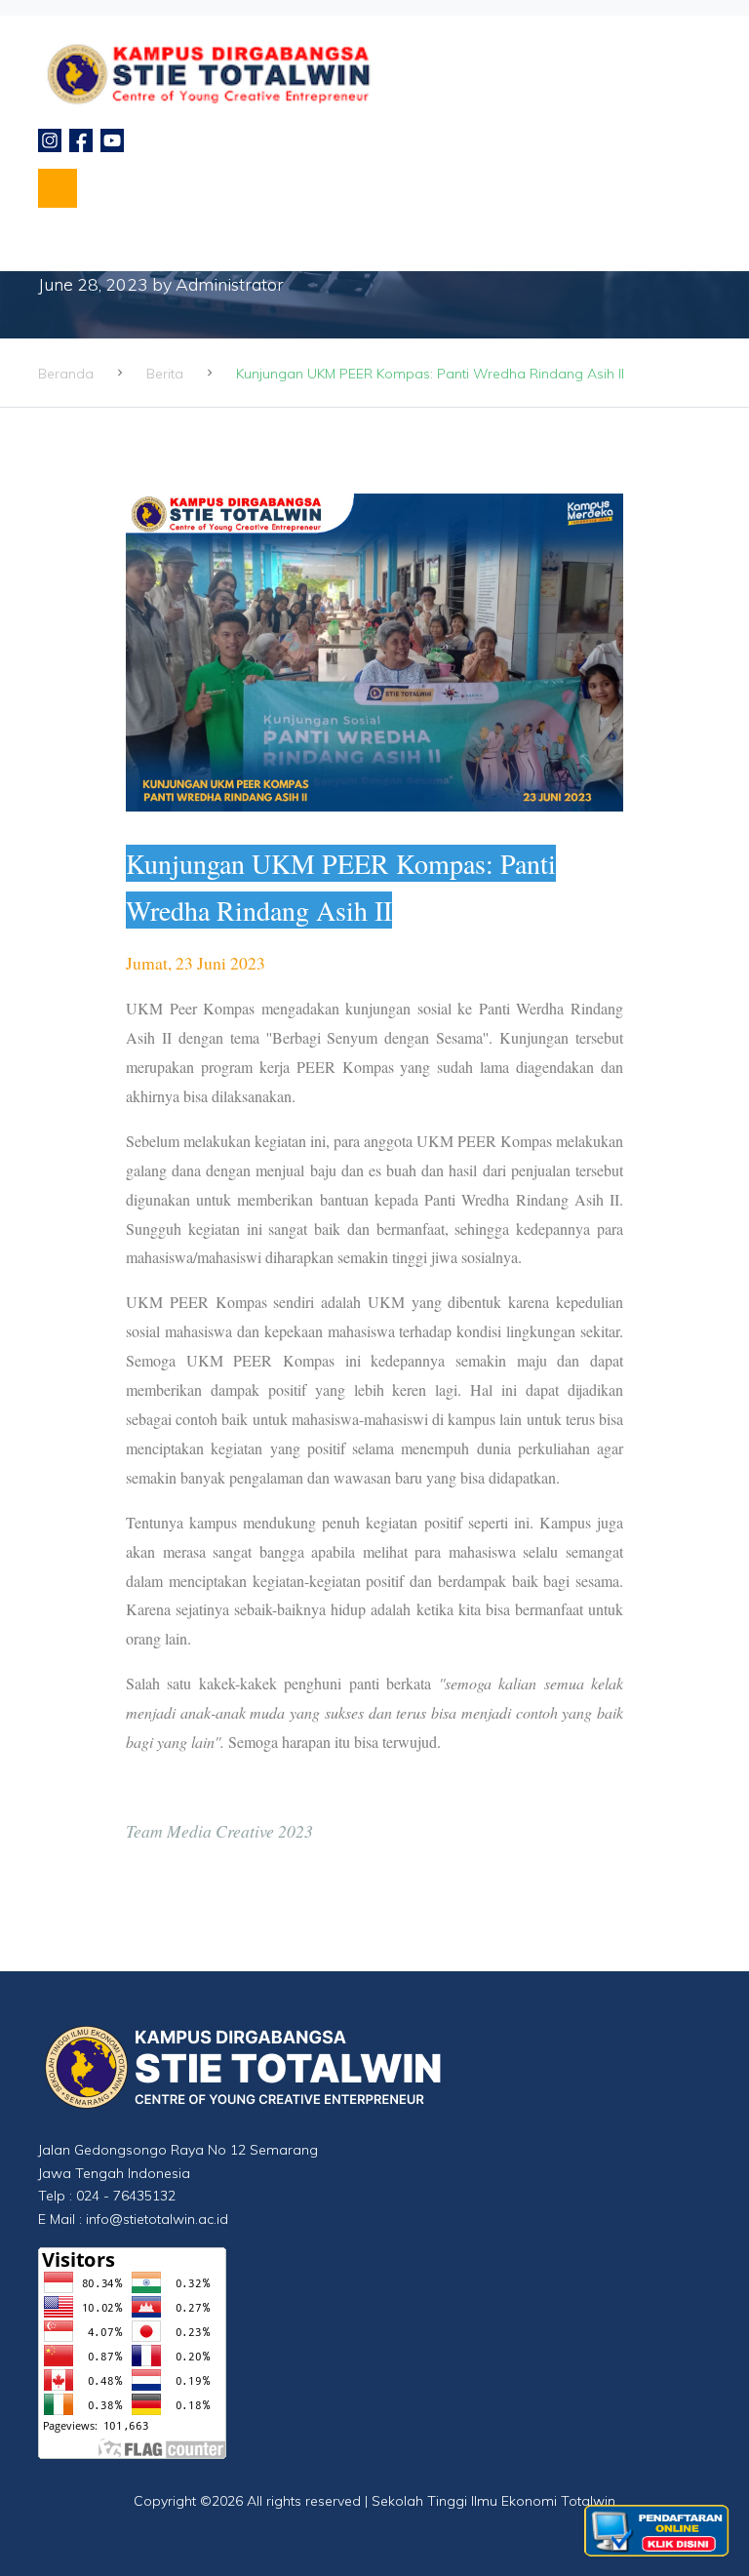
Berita (165, 374)
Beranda (66, 374)
